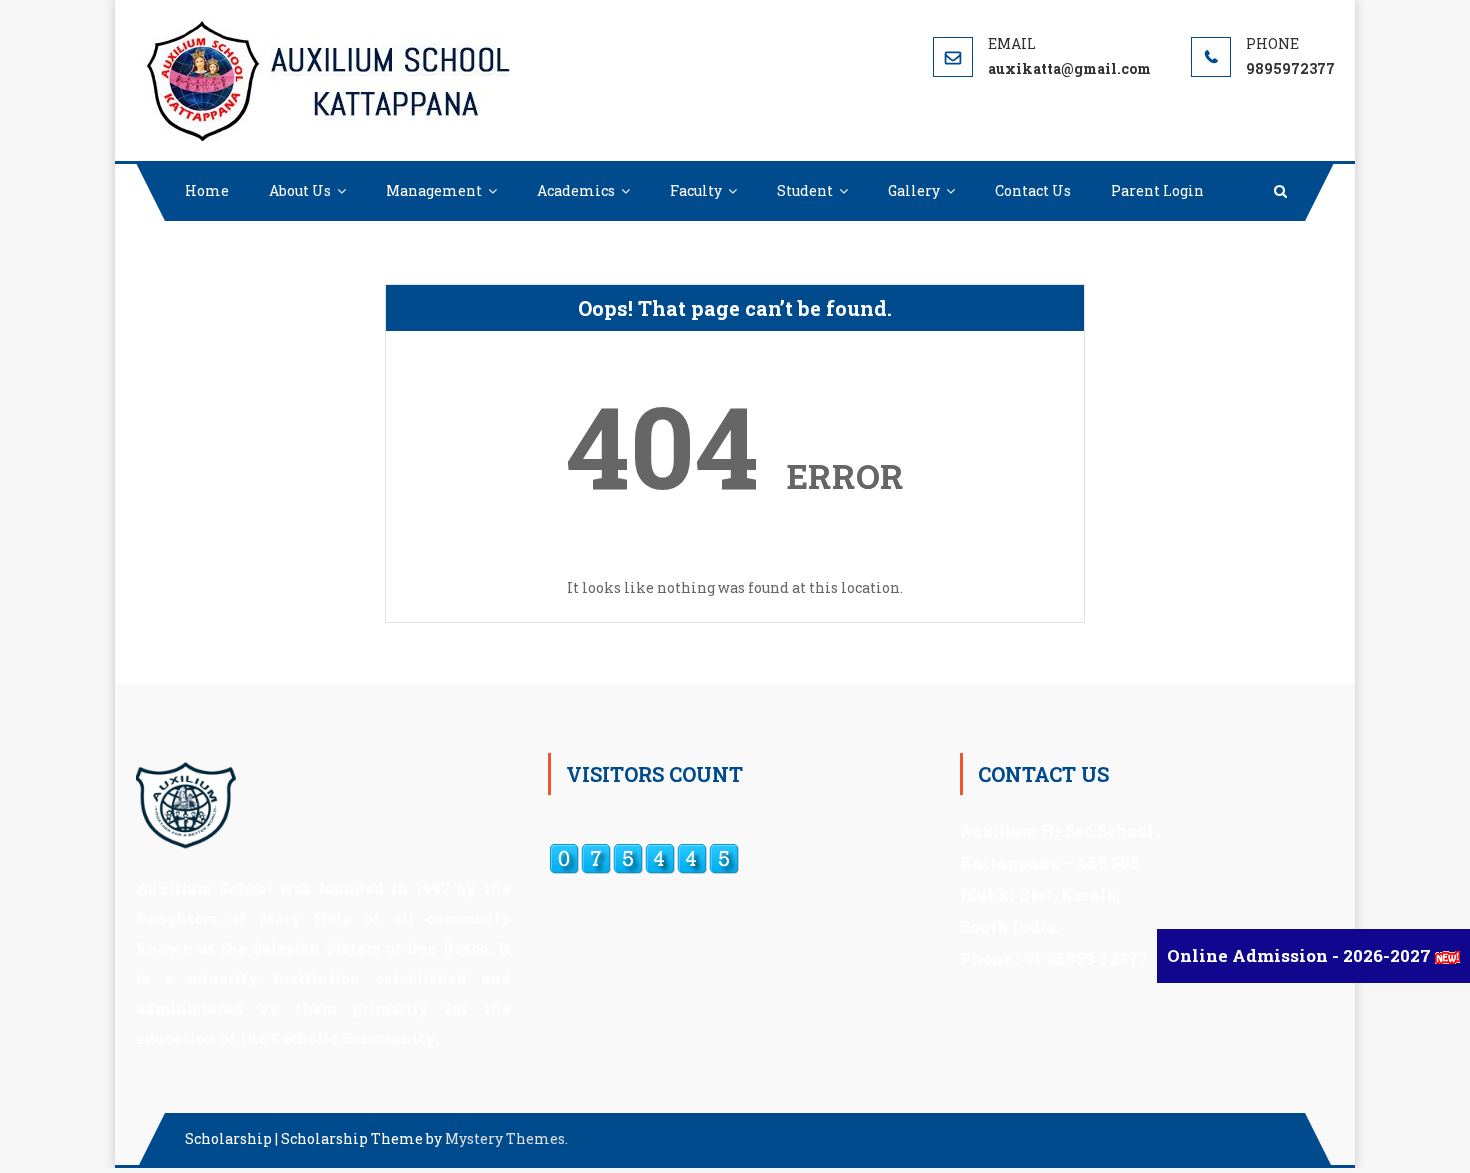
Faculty (696, 190)
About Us (300, 190)
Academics (576, 190)
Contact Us (1033, 190)
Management (434, 190)
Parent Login (1157, 190)
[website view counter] (644, 857)
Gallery (914, 190)
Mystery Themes (505, 1138)
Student (805, 190)
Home (207, 190)
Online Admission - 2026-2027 (1301, 955)
